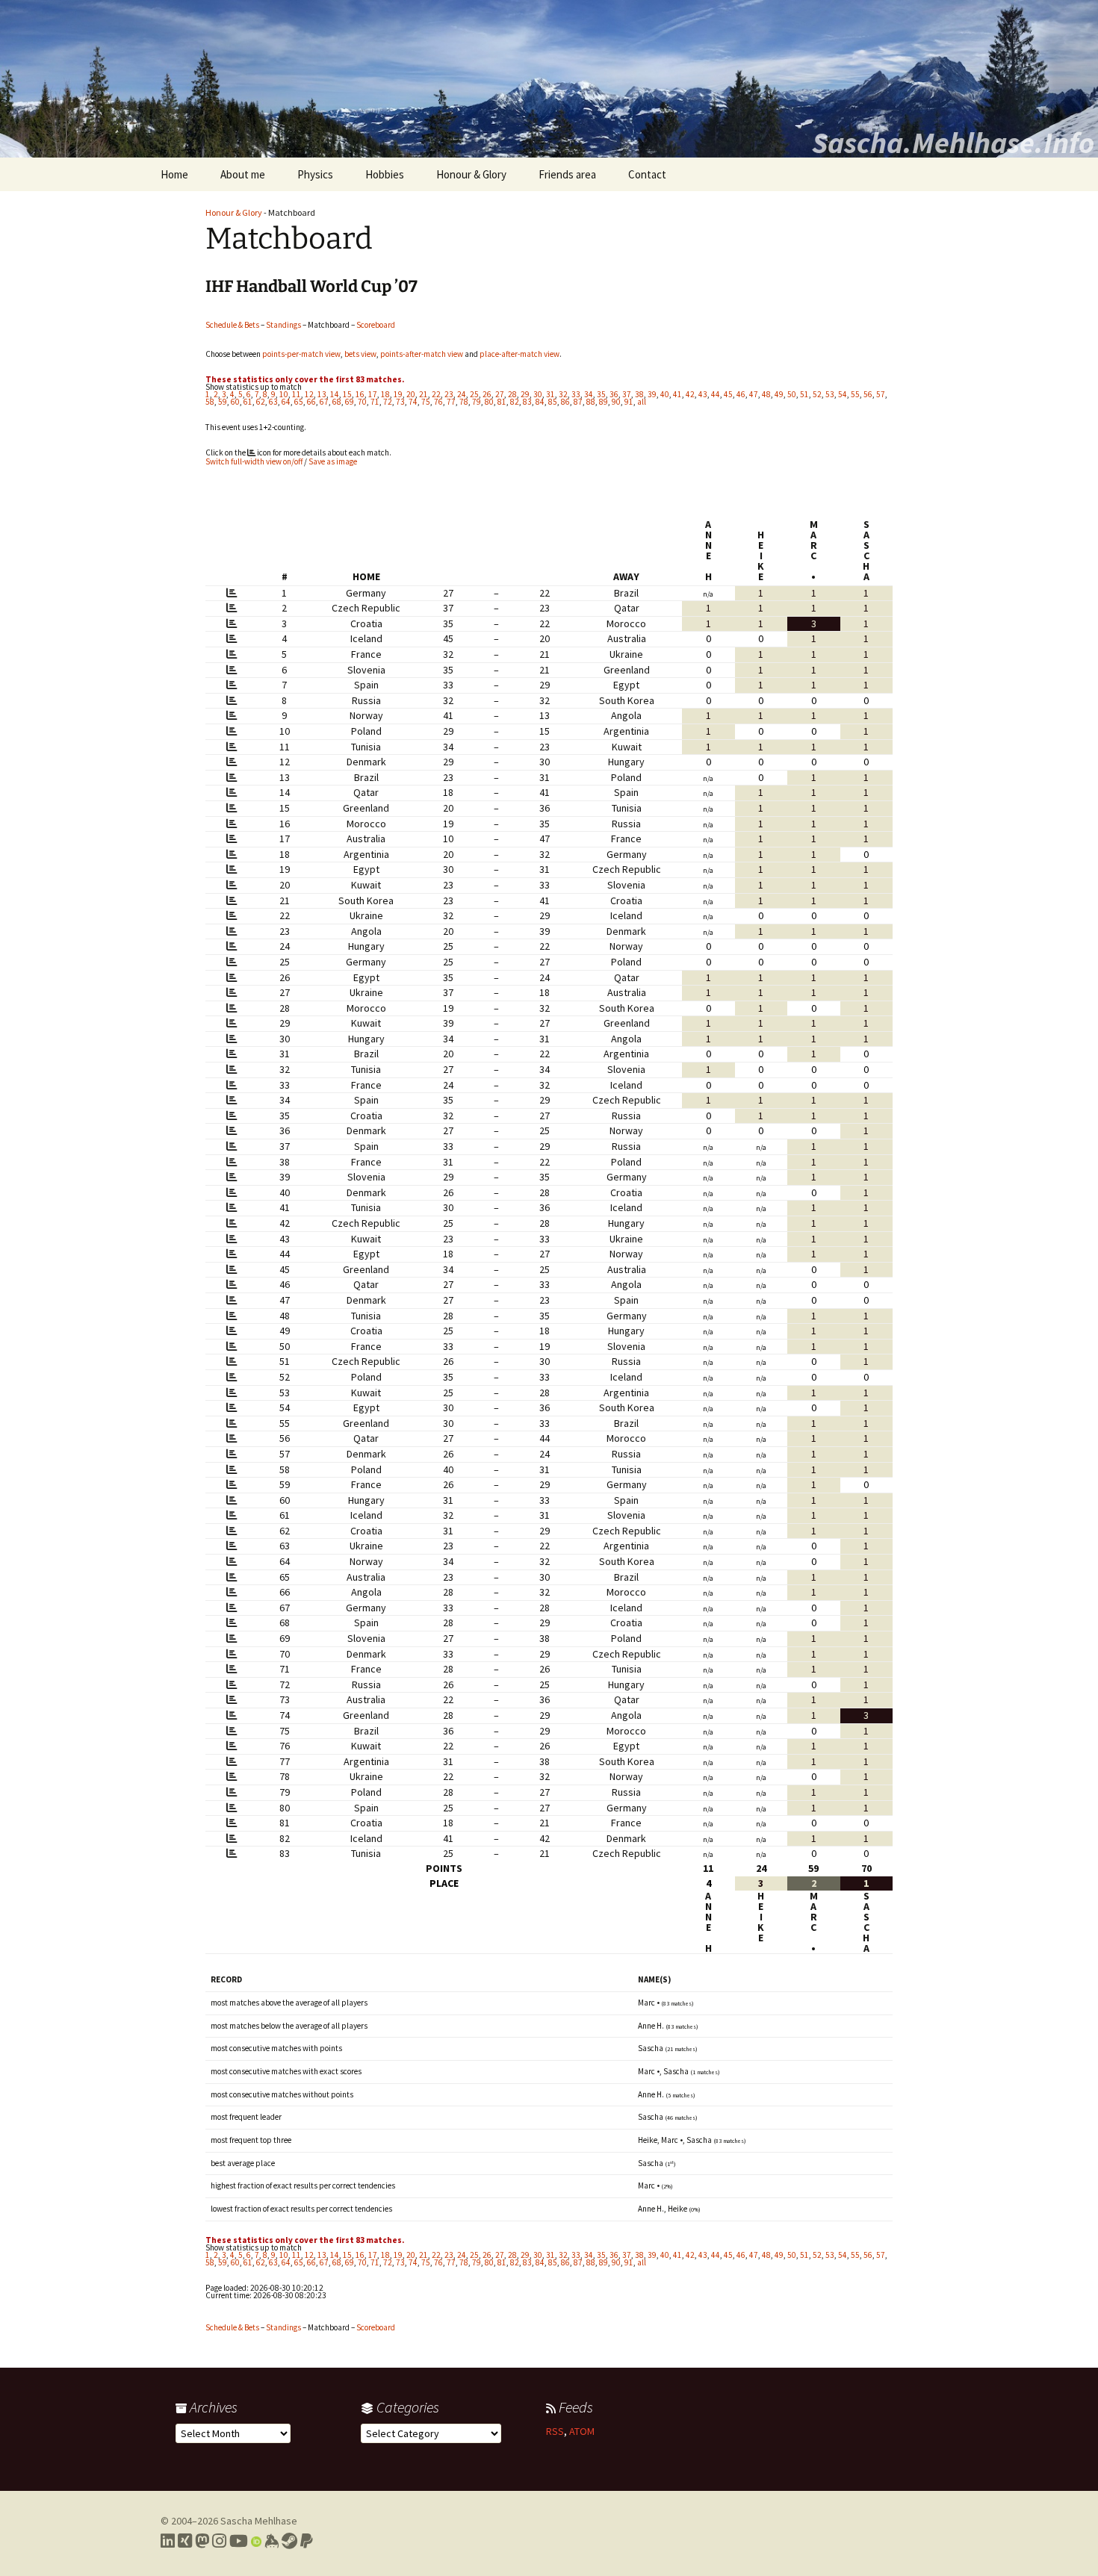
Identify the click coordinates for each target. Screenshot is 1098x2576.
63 (273, 402)
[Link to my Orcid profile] (256, 2541)
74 (413, 402)
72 (388, 402)
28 (512, 394)
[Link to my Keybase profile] (272, 2541)
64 (286, 402)
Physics (315, 174)
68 (337, 402)
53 (830, 394)
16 (360, 394)
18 (385, 394)
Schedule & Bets (232, 325)
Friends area (567, 174)
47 (754, 394)
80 (489, 402)
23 (449, 394)
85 (553, 402)
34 (589, 394)
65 (299, 402)
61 (248, 402)
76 (438, 402)
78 (464, 402)
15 (347, 394)
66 (311, 402)
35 (601, 394)
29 (525, 394)
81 (502, 402)
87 (578, 402)
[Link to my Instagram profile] (219, 2541)
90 (616, 402)
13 (322, 394)
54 (843, 394)
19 (398, 394)
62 (261, 402)
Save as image (333, 461)
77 (451, 402)
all (642, 402)
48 (766, 394)
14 (335, 394)
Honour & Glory (471, 174)
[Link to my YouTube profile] (239, 2541)
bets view (360, 354)
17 (373, 394)
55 (855, 394)
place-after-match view (519, 354)
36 (614, 394)
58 (210, 402)
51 (804, 394)
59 (223, 402)
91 (629, 402)
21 (424, 394)
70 (362, 402)
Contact (647, 174)
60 (235, 402)
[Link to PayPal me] (307, 2541)
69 (350, 402)
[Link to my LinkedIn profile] (168, 2541)
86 (565, 402)
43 (703, 394)
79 (477, 402)
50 (792, 394)
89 (604, 402)
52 (817, 394)
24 (462, 394)
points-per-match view (301, 354)
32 (563, 394)
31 (550, 394)
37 (627, 394)
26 (487, 394)
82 (515, 402)
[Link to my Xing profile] (185, 2541)
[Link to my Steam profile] (289, 2541)
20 (411, 394)
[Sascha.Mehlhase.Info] (549, 79)
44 (716, 394)
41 (677, 394)
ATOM (582, 2431)
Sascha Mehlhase (259, 2521)
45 (728, 394)
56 (868, 394)
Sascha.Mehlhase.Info (953, 143)
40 (665, 394)
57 (881, 394)
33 (576, 394)
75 (426, 402)
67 (324, 402)
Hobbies (385, 174)
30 (538, 394)
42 (690, 394)
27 (500, 394)
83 (527, 402)
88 (591, 402)
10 (284, 394)
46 (741, 394)
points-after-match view (422, 354)
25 (474, 394)
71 (375, 402)
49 (779, 394)
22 (436, 394)
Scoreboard (376, 325)
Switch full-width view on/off (254, 461)
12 (309, 394)
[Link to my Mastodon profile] (202, 2541)
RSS (555, 2431)
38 (639, 394)
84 (540, 402)
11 (297, 394)
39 (652, 394)
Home (174, 174)
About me (243, 174)
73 (400, 402)
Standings (283, 325)
